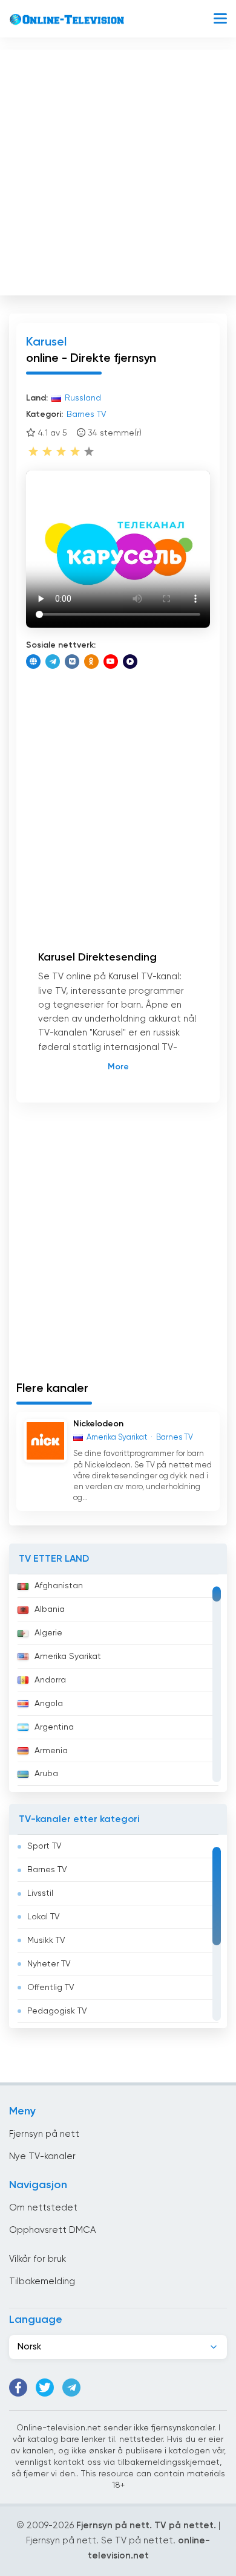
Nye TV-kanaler (42, 2156)
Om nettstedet (43, 2208)
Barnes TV (47, 1870)
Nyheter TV (49, 1964)
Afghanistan (59, 1586)
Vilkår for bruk (38, 2259)
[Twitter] (45, 2388)
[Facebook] (18, 2388)
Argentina (54, 1727)
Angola (49, 1704)
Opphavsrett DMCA (52, 2230)
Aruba (46, 1774)
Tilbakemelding (42, 2281)
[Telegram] (53, 662)
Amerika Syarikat (68, 1657)
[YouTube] (111, 662)
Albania (50, 1609)
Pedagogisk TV (57, 2011)
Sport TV (44, 1846)
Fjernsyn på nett (44, 2134)
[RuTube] (130, 662)
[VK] (72, 662)
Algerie (48, 1633)
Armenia (51, 1751)
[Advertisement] (118, 170)
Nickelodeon (98, 1424)
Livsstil (40, 1893)
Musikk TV (46, 1940)
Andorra (50, 1680)
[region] (118, 1683)
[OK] (91, 662)
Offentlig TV (51, 1988)
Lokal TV (44, 1917)
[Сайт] (33, 662)
